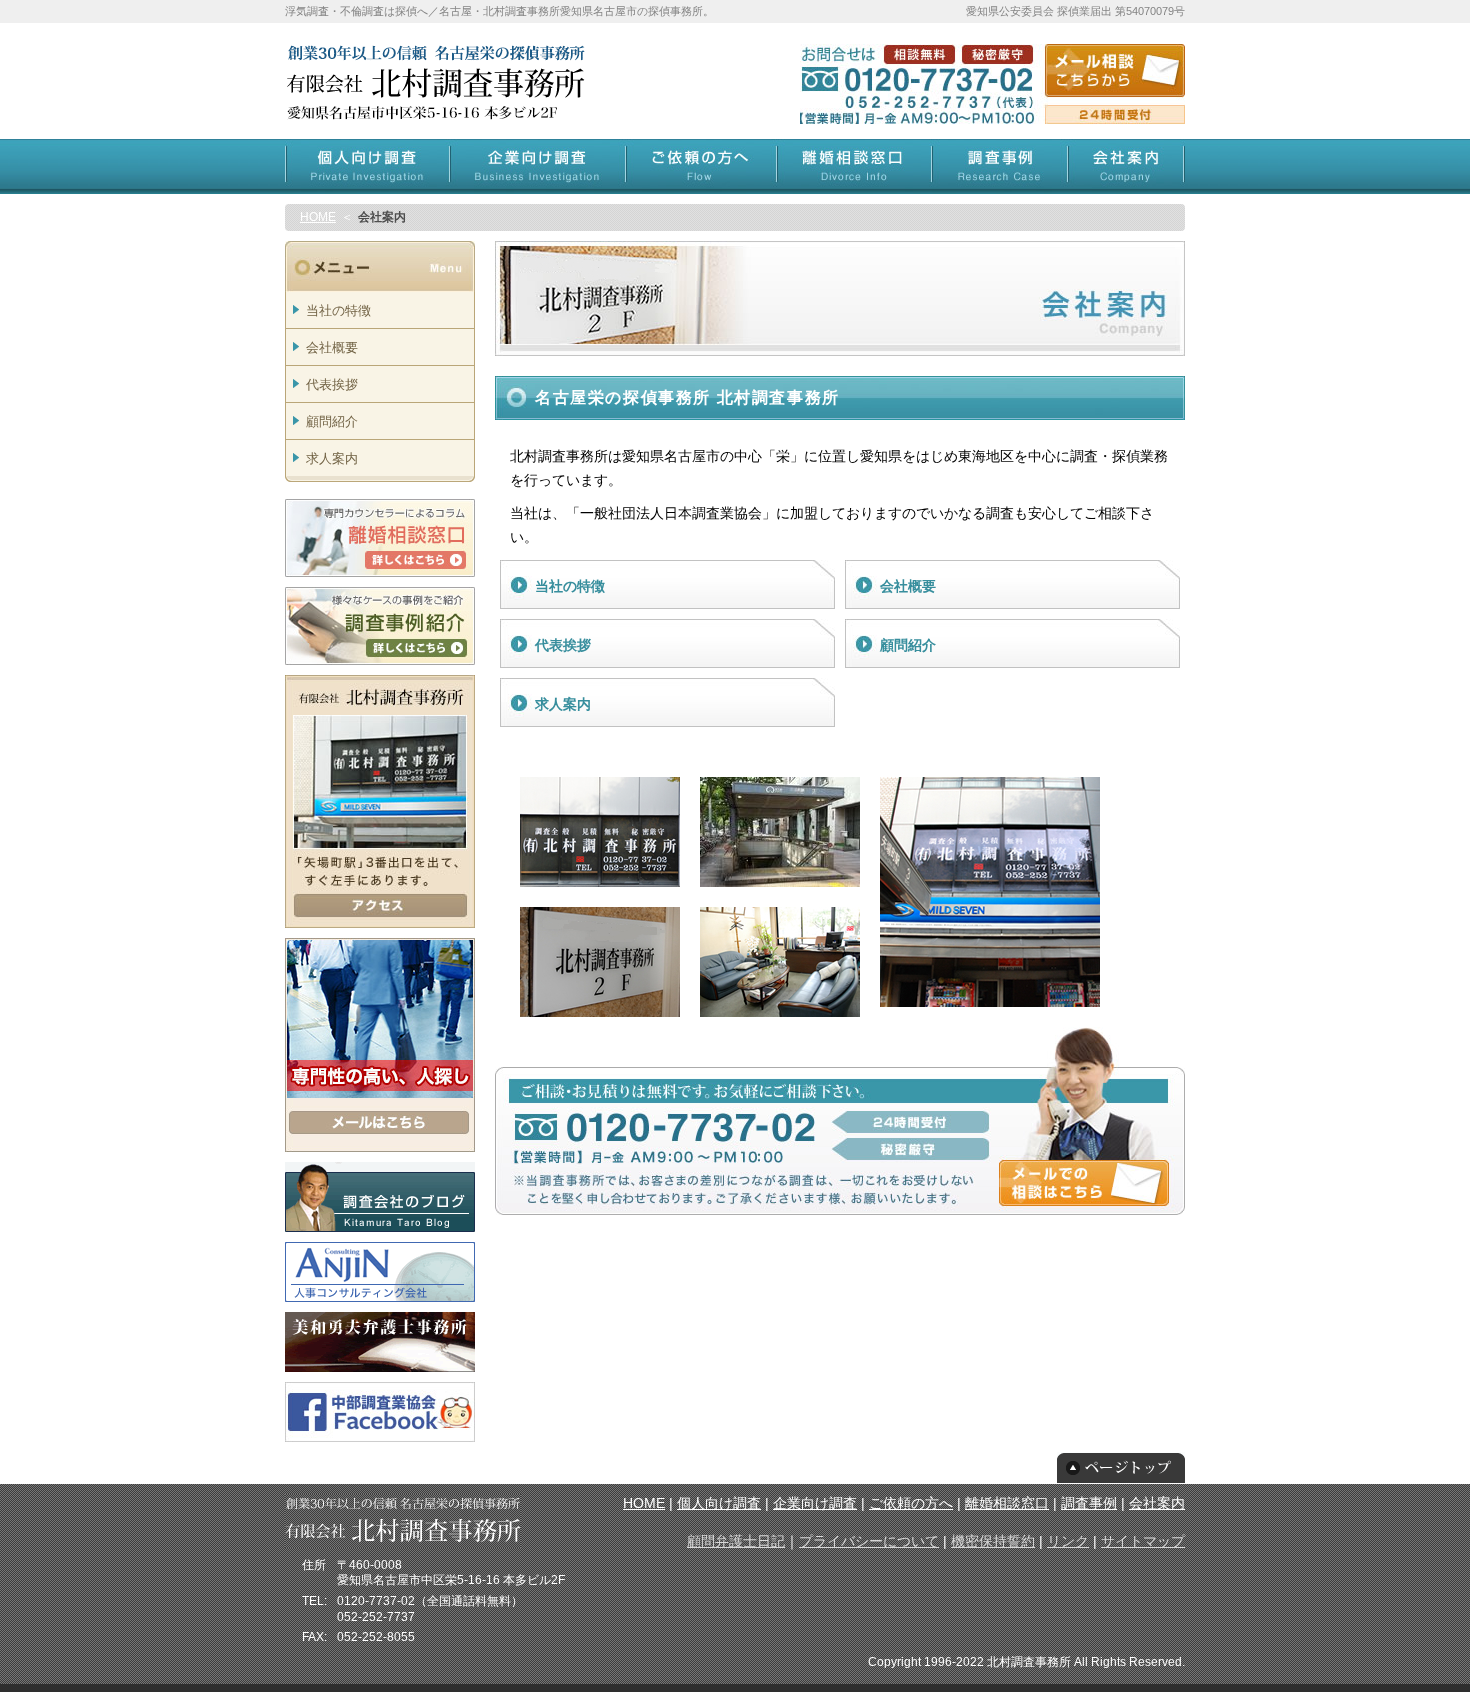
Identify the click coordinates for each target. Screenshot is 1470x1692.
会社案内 (1157, 1503)
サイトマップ (1143, 1541)
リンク (1068, 1541)
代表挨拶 (563, 645)
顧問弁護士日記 (736, 1541)
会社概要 (908, 586)
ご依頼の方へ (911, 1503)
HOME (318, 217)
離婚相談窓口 (1007, 1503)
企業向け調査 (815, 1503)
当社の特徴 (570, 586)
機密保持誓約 (993, 1541)
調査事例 (1089, 1503)
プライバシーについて (869, 1541)
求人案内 (563, 704)
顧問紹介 (908, 645)
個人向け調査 (719, 1503)
